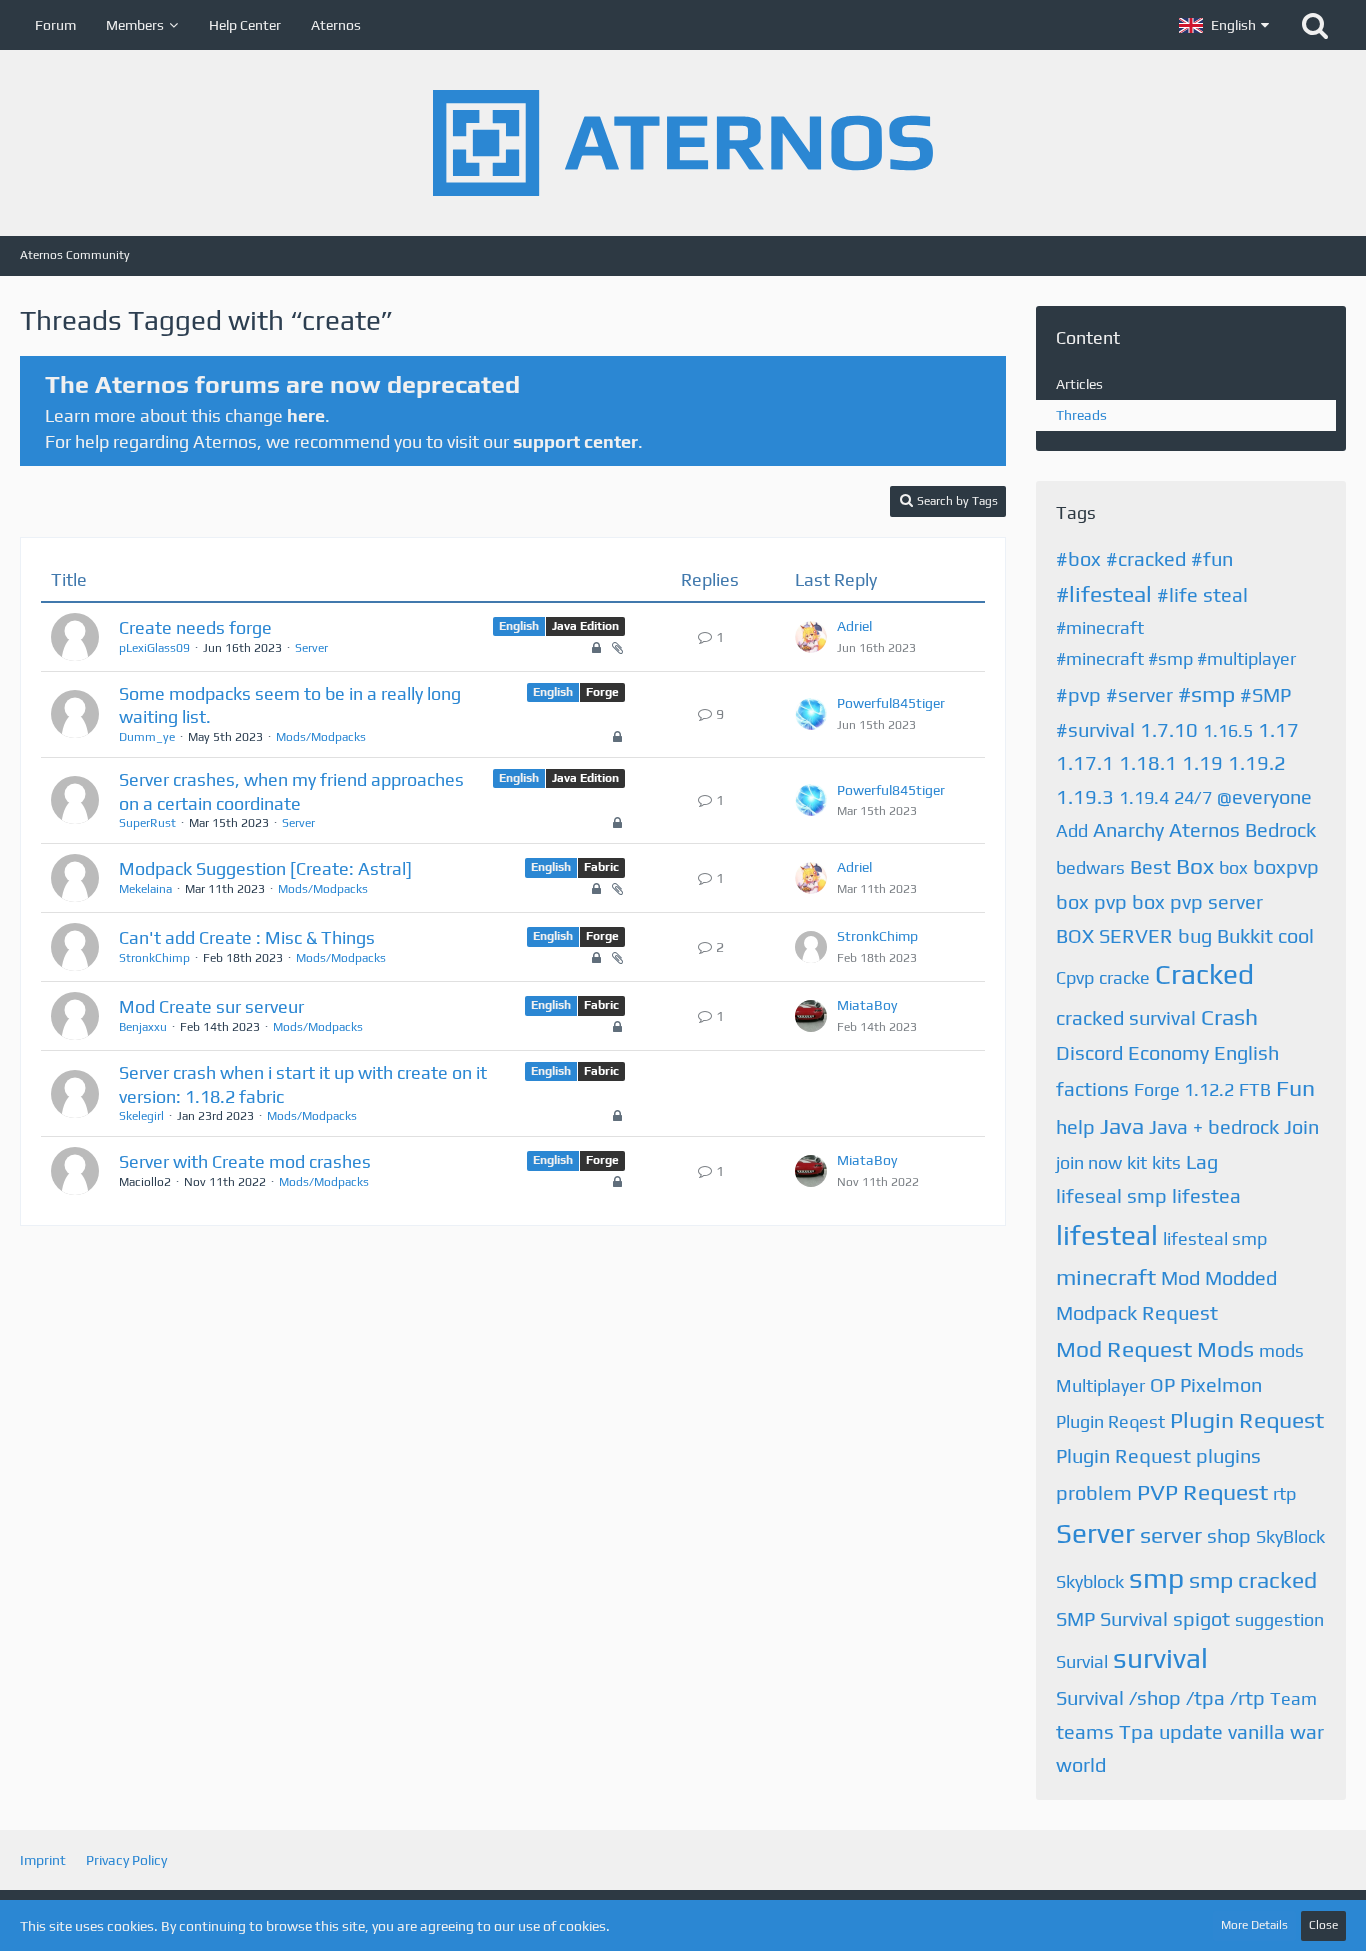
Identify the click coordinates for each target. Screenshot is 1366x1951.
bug (1195, 935)
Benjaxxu (143, 1027)
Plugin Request (1247, 1419)
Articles (1079, 384)
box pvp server (1197, 901)
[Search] (1315, 25)
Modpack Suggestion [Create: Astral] (265, 868)
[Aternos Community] (683, 143)
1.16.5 (1228, 730)
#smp (1206, 693)
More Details (1254, 1925)
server (1171, 1534)
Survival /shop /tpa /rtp (1160, 1697)
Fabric (601, 867)
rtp (1284, 1493)
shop (1229, 1535)
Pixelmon (1221, 1384)
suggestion (1279, 1619)
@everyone (1264, 796)
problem (1094, 1492)
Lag (1202, 1161)
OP (1162, 1384)
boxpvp (1286, 866)
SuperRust (147, 823)
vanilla (1256, 1731)
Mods (1225, 1348)
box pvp (1091, 901)
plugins (1228, 1455)
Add (1072, 830)
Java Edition (585, 626)
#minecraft (1100, 627)
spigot (1201, 1618)
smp (1156, 1578)
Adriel (854, 626)
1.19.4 (1144, 797)
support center (575, 441)
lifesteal (1107, 1235)
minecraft (1106, 1276)
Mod (1180, 1277)
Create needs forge (195, 627)
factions (1092, 1088)
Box (1195, 865)
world (1081, 1764)
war (1307, 1731)
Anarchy (1128, 829)
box (1233, 867)
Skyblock (1090, 1581)
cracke (1124, 977)
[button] (1224, 25)
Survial (1082, 1661)
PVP (1157, 1491)
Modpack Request (1137, 1312)
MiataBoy (867, 1005)
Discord (1089, 1052)
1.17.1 (1085, 762)
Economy (1168, 1052)
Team (1293, 1698)
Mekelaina (145, 889)
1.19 (1202, 762)
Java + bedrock (1214, 1126)
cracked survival (1126, 1017)
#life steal (1202, 594)
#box (1078, 558)
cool (1296, 935)
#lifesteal (1104, 593)
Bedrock (1280, 829)
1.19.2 (1257, 762)
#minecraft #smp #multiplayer (1176, 658)
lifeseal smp (1111, 1195)
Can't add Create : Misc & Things (247, 937)
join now (1089, 1162)
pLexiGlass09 (154, 648)
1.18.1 (1148, 762)
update (1191, 1731)
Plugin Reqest (1110, 1421)
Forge (602, 692)
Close (1323, 1925)
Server (311, 648)
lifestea (1206, 1195)
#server (1139, 694)
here (306, 415)
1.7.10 (1169, 729)
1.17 (1278, 729)
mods (1281, 1350)
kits (1166, 1162)
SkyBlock (1290, 1536)
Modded (1241, 1277)
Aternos (1204, 829)
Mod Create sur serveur (211, 1006)
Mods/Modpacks (321, 737)
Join (1301, 1126)
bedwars (1090, 867)
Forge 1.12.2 (1184, 1089)
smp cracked (1253, 1579)
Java (1122, 1125)
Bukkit (1245, 935)
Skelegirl (141, 1116)
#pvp (1078, 694)
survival (1160, 1658)
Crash (1229, 1016)
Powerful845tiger (891, 703)
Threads (1081, 415)
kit (1137, 1162)
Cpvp (1075, 977)
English (519, 626)
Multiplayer (1100, 1385)
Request (1225, 1491)
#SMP (1265, 694)
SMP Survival (1112, 1618)
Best (1150, 866)
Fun (1295, 1087)
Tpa (1136, 1731)
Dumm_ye (147, 737)
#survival (1095, 729)
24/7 (1193, 797)
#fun (1212, 558)
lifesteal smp (1215, 1238)
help (1075, 1126)
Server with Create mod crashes (245, 1161)
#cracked (1146, 558)
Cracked (1204, 974)
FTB (1255, 1089)
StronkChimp (154, 958)
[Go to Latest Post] (811, 637)
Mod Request (1124, 1348)
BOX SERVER (1114, 935)
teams (1085, 1731)
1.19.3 (1085, 796)
